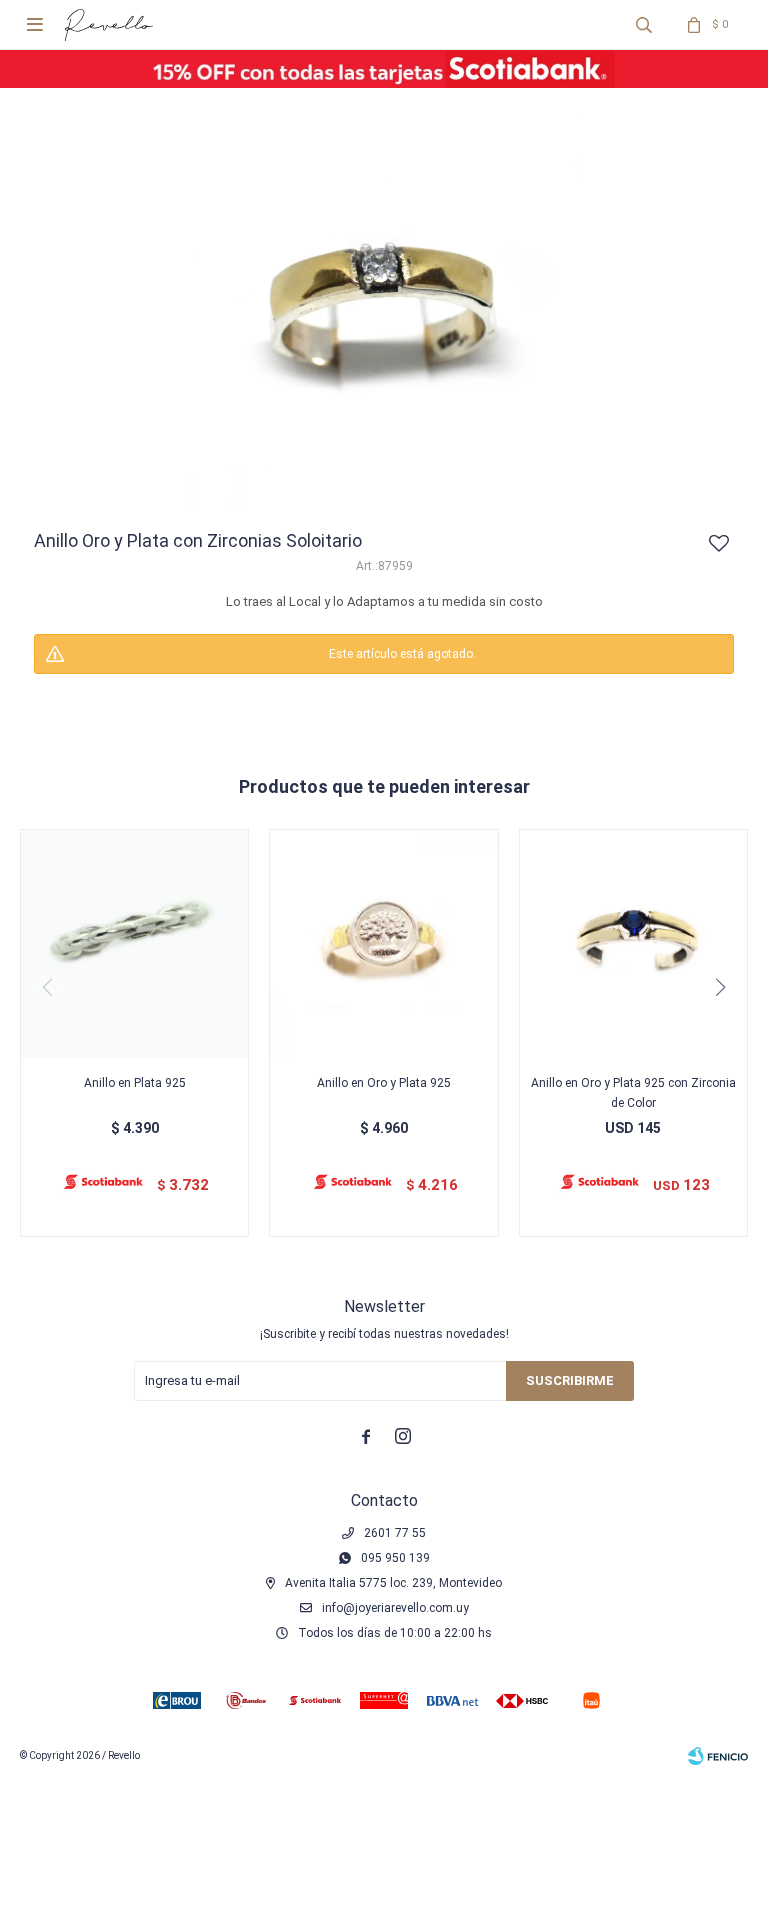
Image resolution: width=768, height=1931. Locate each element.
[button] (644, 25)
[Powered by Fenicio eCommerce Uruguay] (718, 1756)
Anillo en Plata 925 (135, 1083)
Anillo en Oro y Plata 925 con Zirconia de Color (633, 1093)
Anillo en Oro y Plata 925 (384, 1083)
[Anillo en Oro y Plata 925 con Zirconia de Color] (633, 943)
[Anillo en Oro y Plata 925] (383, 943)
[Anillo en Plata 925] (134, 943)
